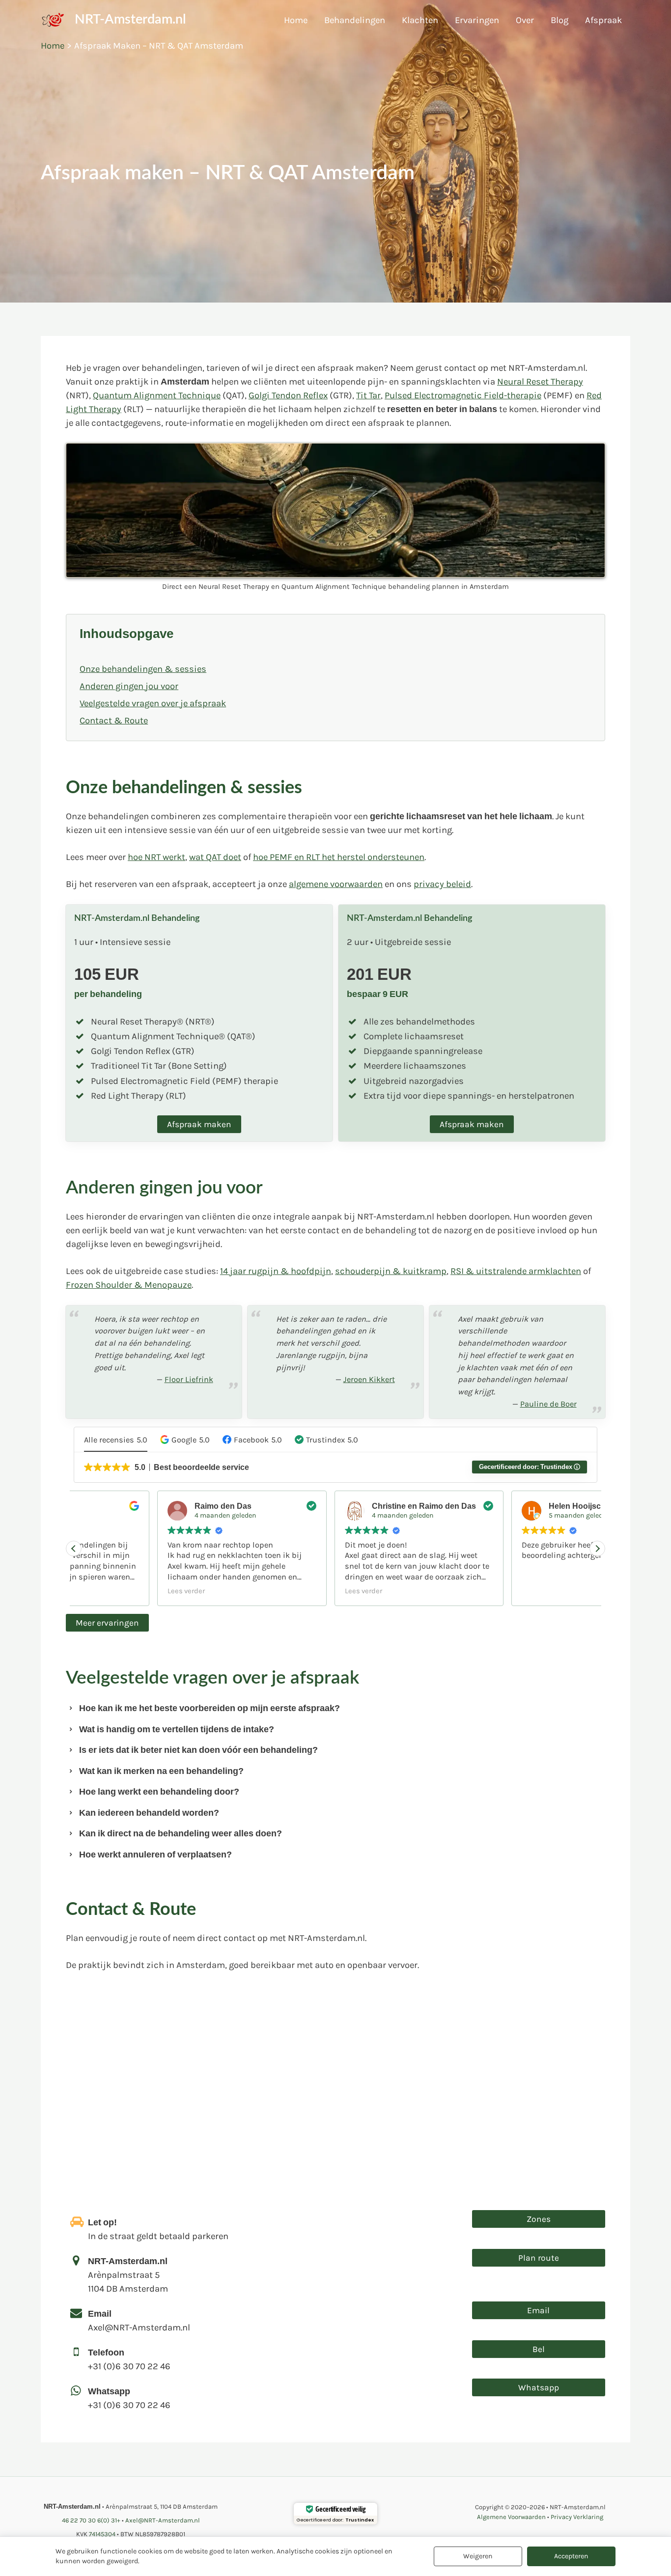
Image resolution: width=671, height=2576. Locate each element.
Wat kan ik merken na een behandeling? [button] (161, 1771)
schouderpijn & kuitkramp (391, 1271)
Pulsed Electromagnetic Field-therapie (463, 395)
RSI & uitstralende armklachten (516, 1271)
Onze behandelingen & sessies (143, 669)
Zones (539, 2219)
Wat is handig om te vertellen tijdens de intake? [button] (177, 1729)
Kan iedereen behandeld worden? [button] (149, 1813)
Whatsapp (539, 2387)
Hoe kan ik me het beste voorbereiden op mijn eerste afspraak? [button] (210, 1708)
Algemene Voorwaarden (511, 2517)
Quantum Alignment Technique (157, 395)
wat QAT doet (215, 857)
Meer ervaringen (107, 1623)
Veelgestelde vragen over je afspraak (153, 703)
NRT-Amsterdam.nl (130, 20)
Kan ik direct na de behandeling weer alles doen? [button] (181, 1833)
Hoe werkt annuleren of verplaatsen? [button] (155, 1855)
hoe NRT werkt (156, 857)
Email (538, 2310)
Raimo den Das (140, 1506)
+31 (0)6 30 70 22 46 (91, 2520)
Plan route (539, 2258)
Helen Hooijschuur (500, 1506)
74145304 (102, 2534)
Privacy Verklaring (577, 2517)
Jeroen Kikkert (369, 1379)
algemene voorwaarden (336, 884)
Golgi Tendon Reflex (288, 395)
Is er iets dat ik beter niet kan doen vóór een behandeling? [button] (198, 1750)
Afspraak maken (199, 1124)
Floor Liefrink (189, 1379)
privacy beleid (442, 884)
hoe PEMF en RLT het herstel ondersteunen (339, 857)
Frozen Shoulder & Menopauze (129, 1285)
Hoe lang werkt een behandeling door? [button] (159, 1792)
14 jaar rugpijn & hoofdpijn (276, 1271)
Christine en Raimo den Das (340, 1506)
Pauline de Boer (548, 1404)
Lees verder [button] (103, 1591)
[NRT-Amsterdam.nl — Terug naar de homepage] (54, 20)
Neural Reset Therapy (540, 382)
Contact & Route (114, 720)
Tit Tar (368, 395)
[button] (185, 1440)
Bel (539, 2349)
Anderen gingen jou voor (129, 686)
